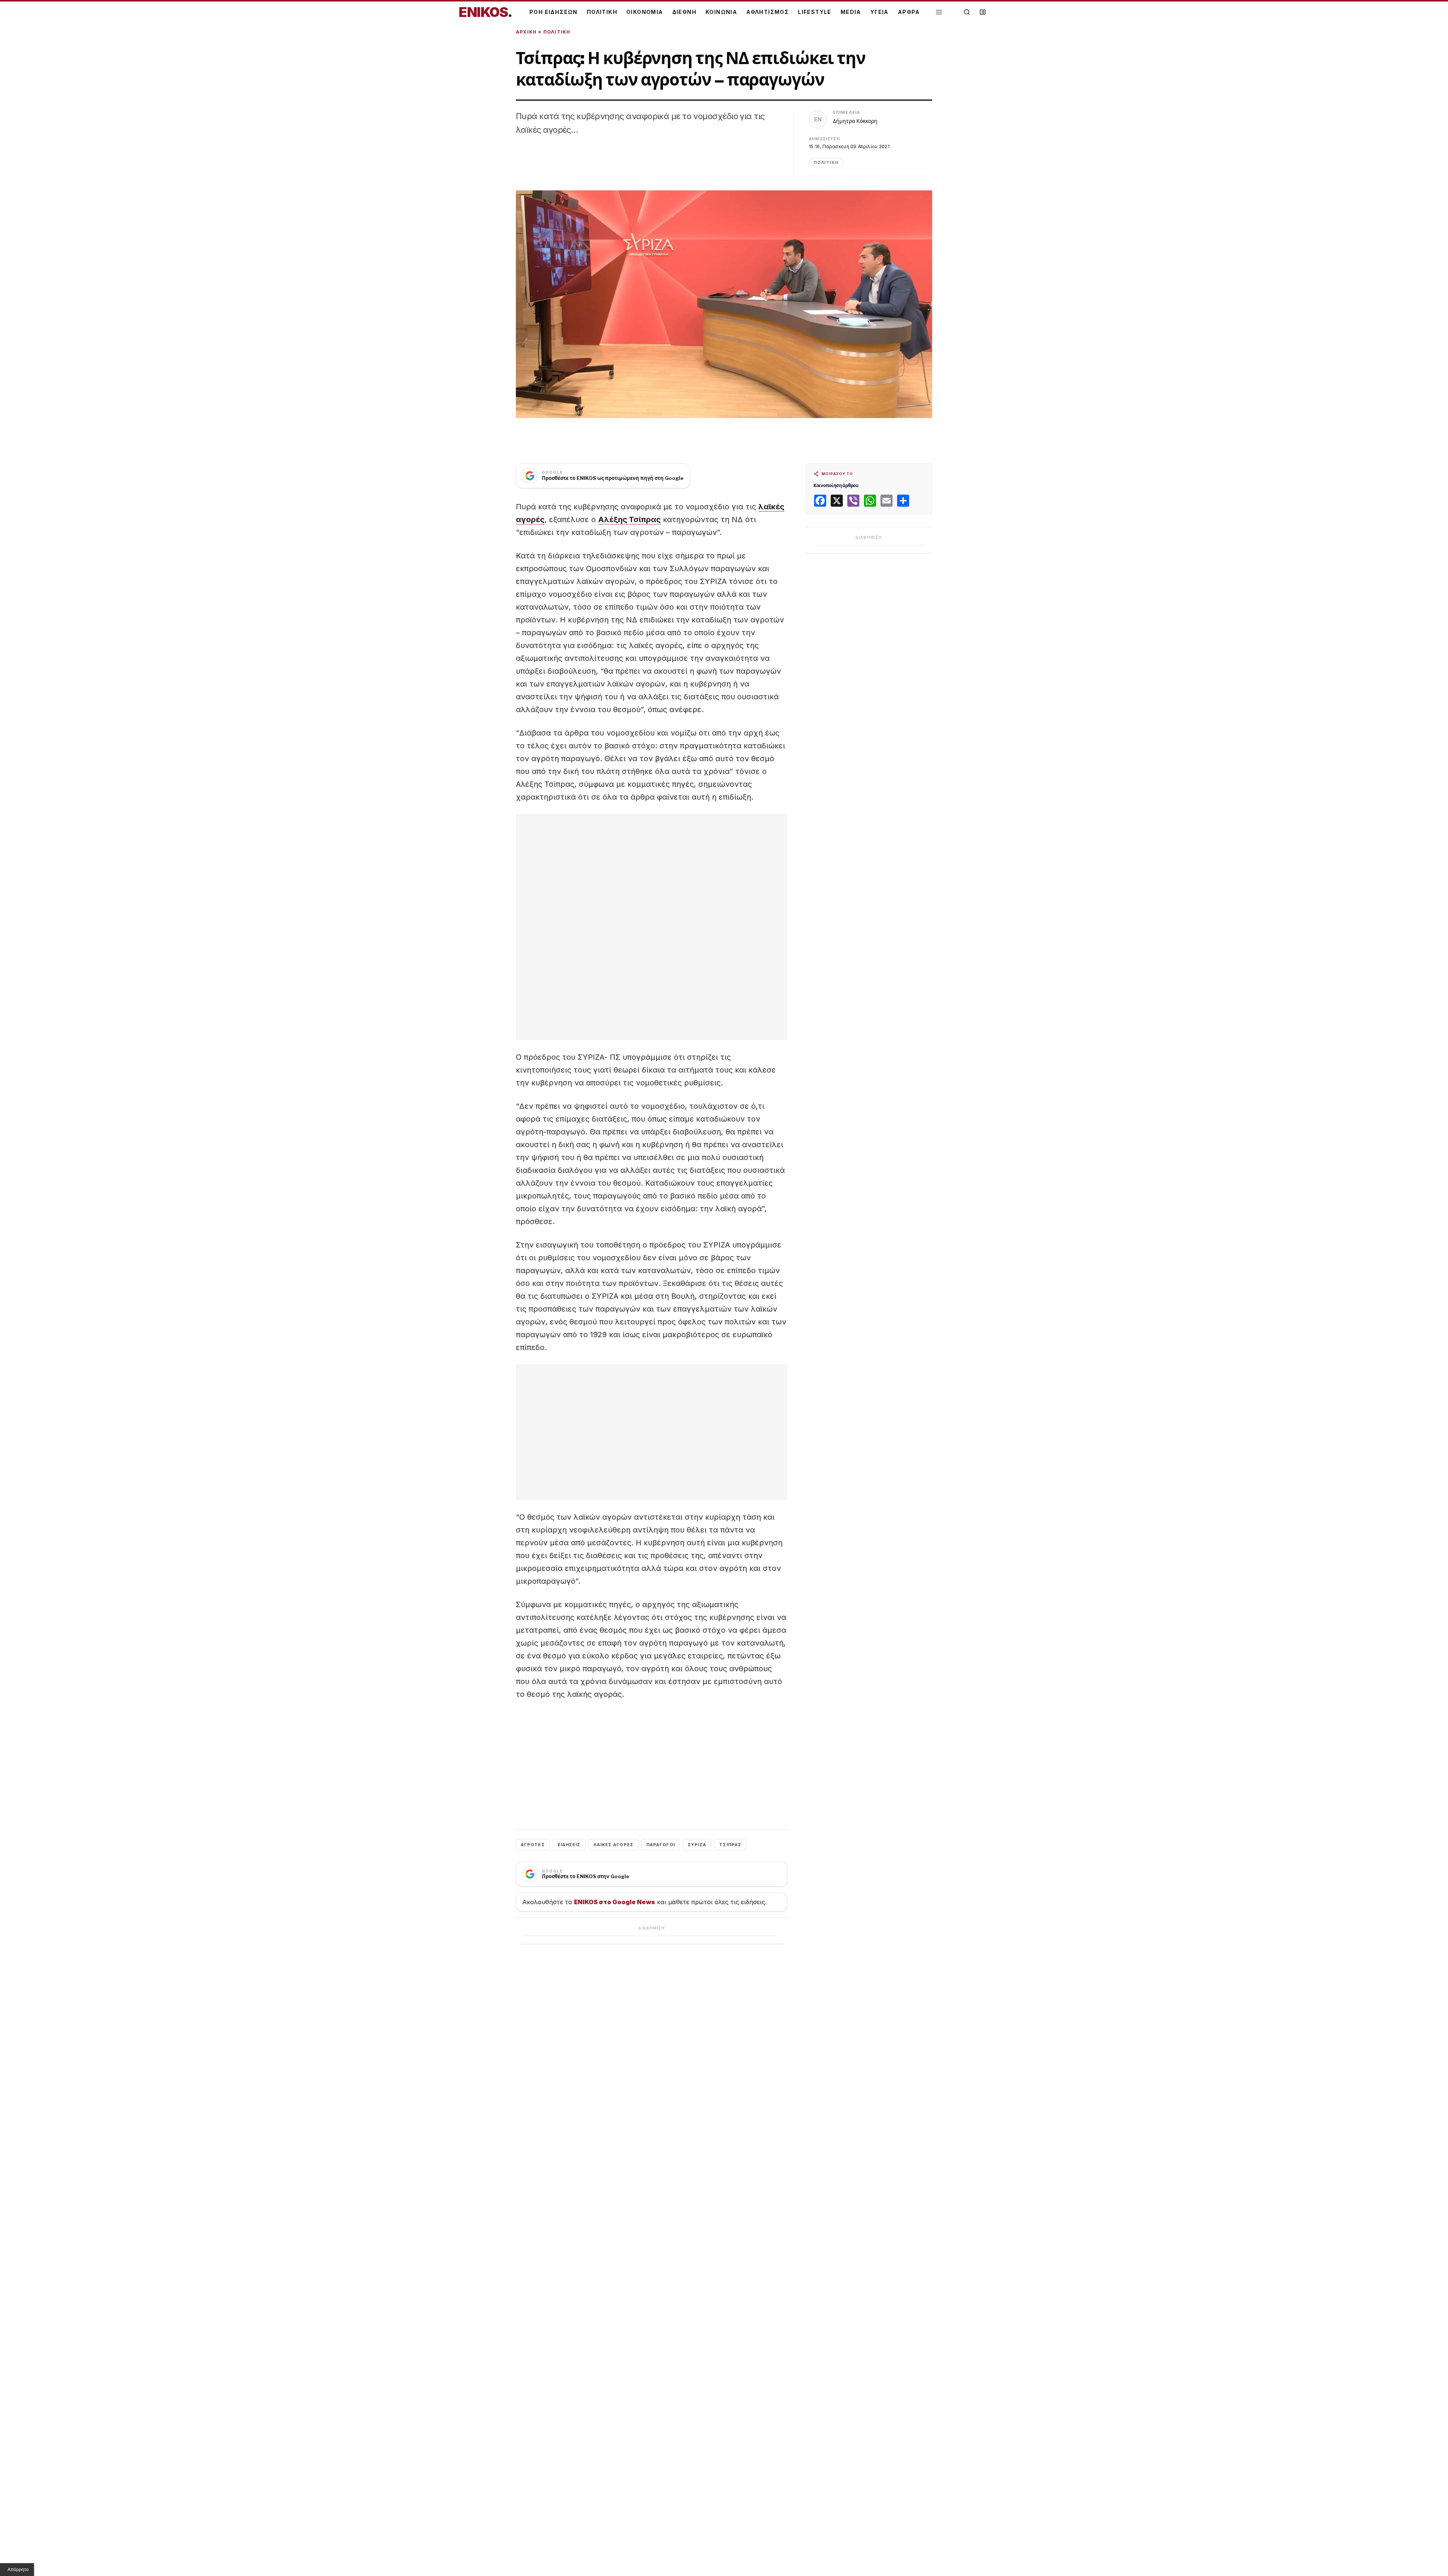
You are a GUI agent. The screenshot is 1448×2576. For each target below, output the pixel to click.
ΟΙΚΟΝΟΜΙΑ (645, 12)
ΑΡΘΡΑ (909, 12)
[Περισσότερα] (939, 12)
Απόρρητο (18, 2570)
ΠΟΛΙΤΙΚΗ (602, 12)
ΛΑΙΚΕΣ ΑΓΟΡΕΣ (614, 1845)
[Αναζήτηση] (967, 12)
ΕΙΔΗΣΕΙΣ (569, 1845)
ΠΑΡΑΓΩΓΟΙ (661, 1845)
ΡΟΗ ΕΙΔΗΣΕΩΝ (554, 12)
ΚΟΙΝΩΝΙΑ (721, 12)
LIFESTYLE (815, 12)
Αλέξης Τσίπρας (629, 519)
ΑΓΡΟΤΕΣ (533, 1845)
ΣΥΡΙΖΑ (697, 1845)
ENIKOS (485, 12)
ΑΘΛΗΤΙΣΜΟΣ (768, 12)
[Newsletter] (983, 12)
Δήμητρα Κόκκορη (855, 121)
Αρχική (526, 32)
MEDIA (851, 12)
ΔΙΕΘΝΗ (684, 12)
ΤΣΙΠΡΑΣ (730, 1845)
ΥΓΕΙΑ (880, 12)
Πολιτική (557, 32)
